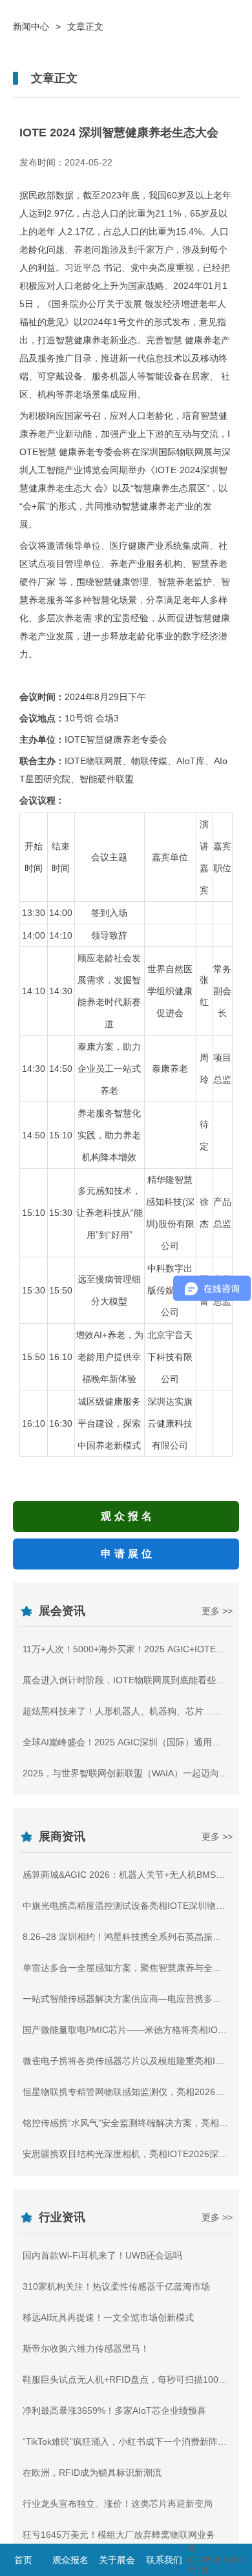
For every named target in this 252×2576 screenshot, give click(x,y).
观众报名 (128, 1516)
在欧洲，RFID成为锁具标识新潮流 (92, 2473)
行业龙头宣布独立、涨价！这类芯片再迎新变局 (118, 2504)
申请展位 (128, 1554)
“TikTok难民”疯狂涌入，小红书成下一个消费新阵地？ (129, 2442)
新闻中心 (31, 27)
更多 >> (217, 1611)
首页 (23, 2560)
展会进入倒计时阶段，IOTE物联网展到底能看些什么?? (133, 1680)
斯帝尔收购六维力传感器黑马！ (86, 2348)
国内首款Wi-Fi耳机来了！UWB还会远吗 (102, 2255)
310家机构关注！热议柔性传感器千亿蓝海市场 (116, 2286)
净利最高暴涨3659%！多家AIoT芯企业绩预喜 (114, 2411)
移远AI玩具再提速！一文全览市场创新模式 (108, 2317)
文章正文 (85, 27)
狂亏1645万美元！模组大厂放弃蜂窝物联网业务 (119, 2535)
